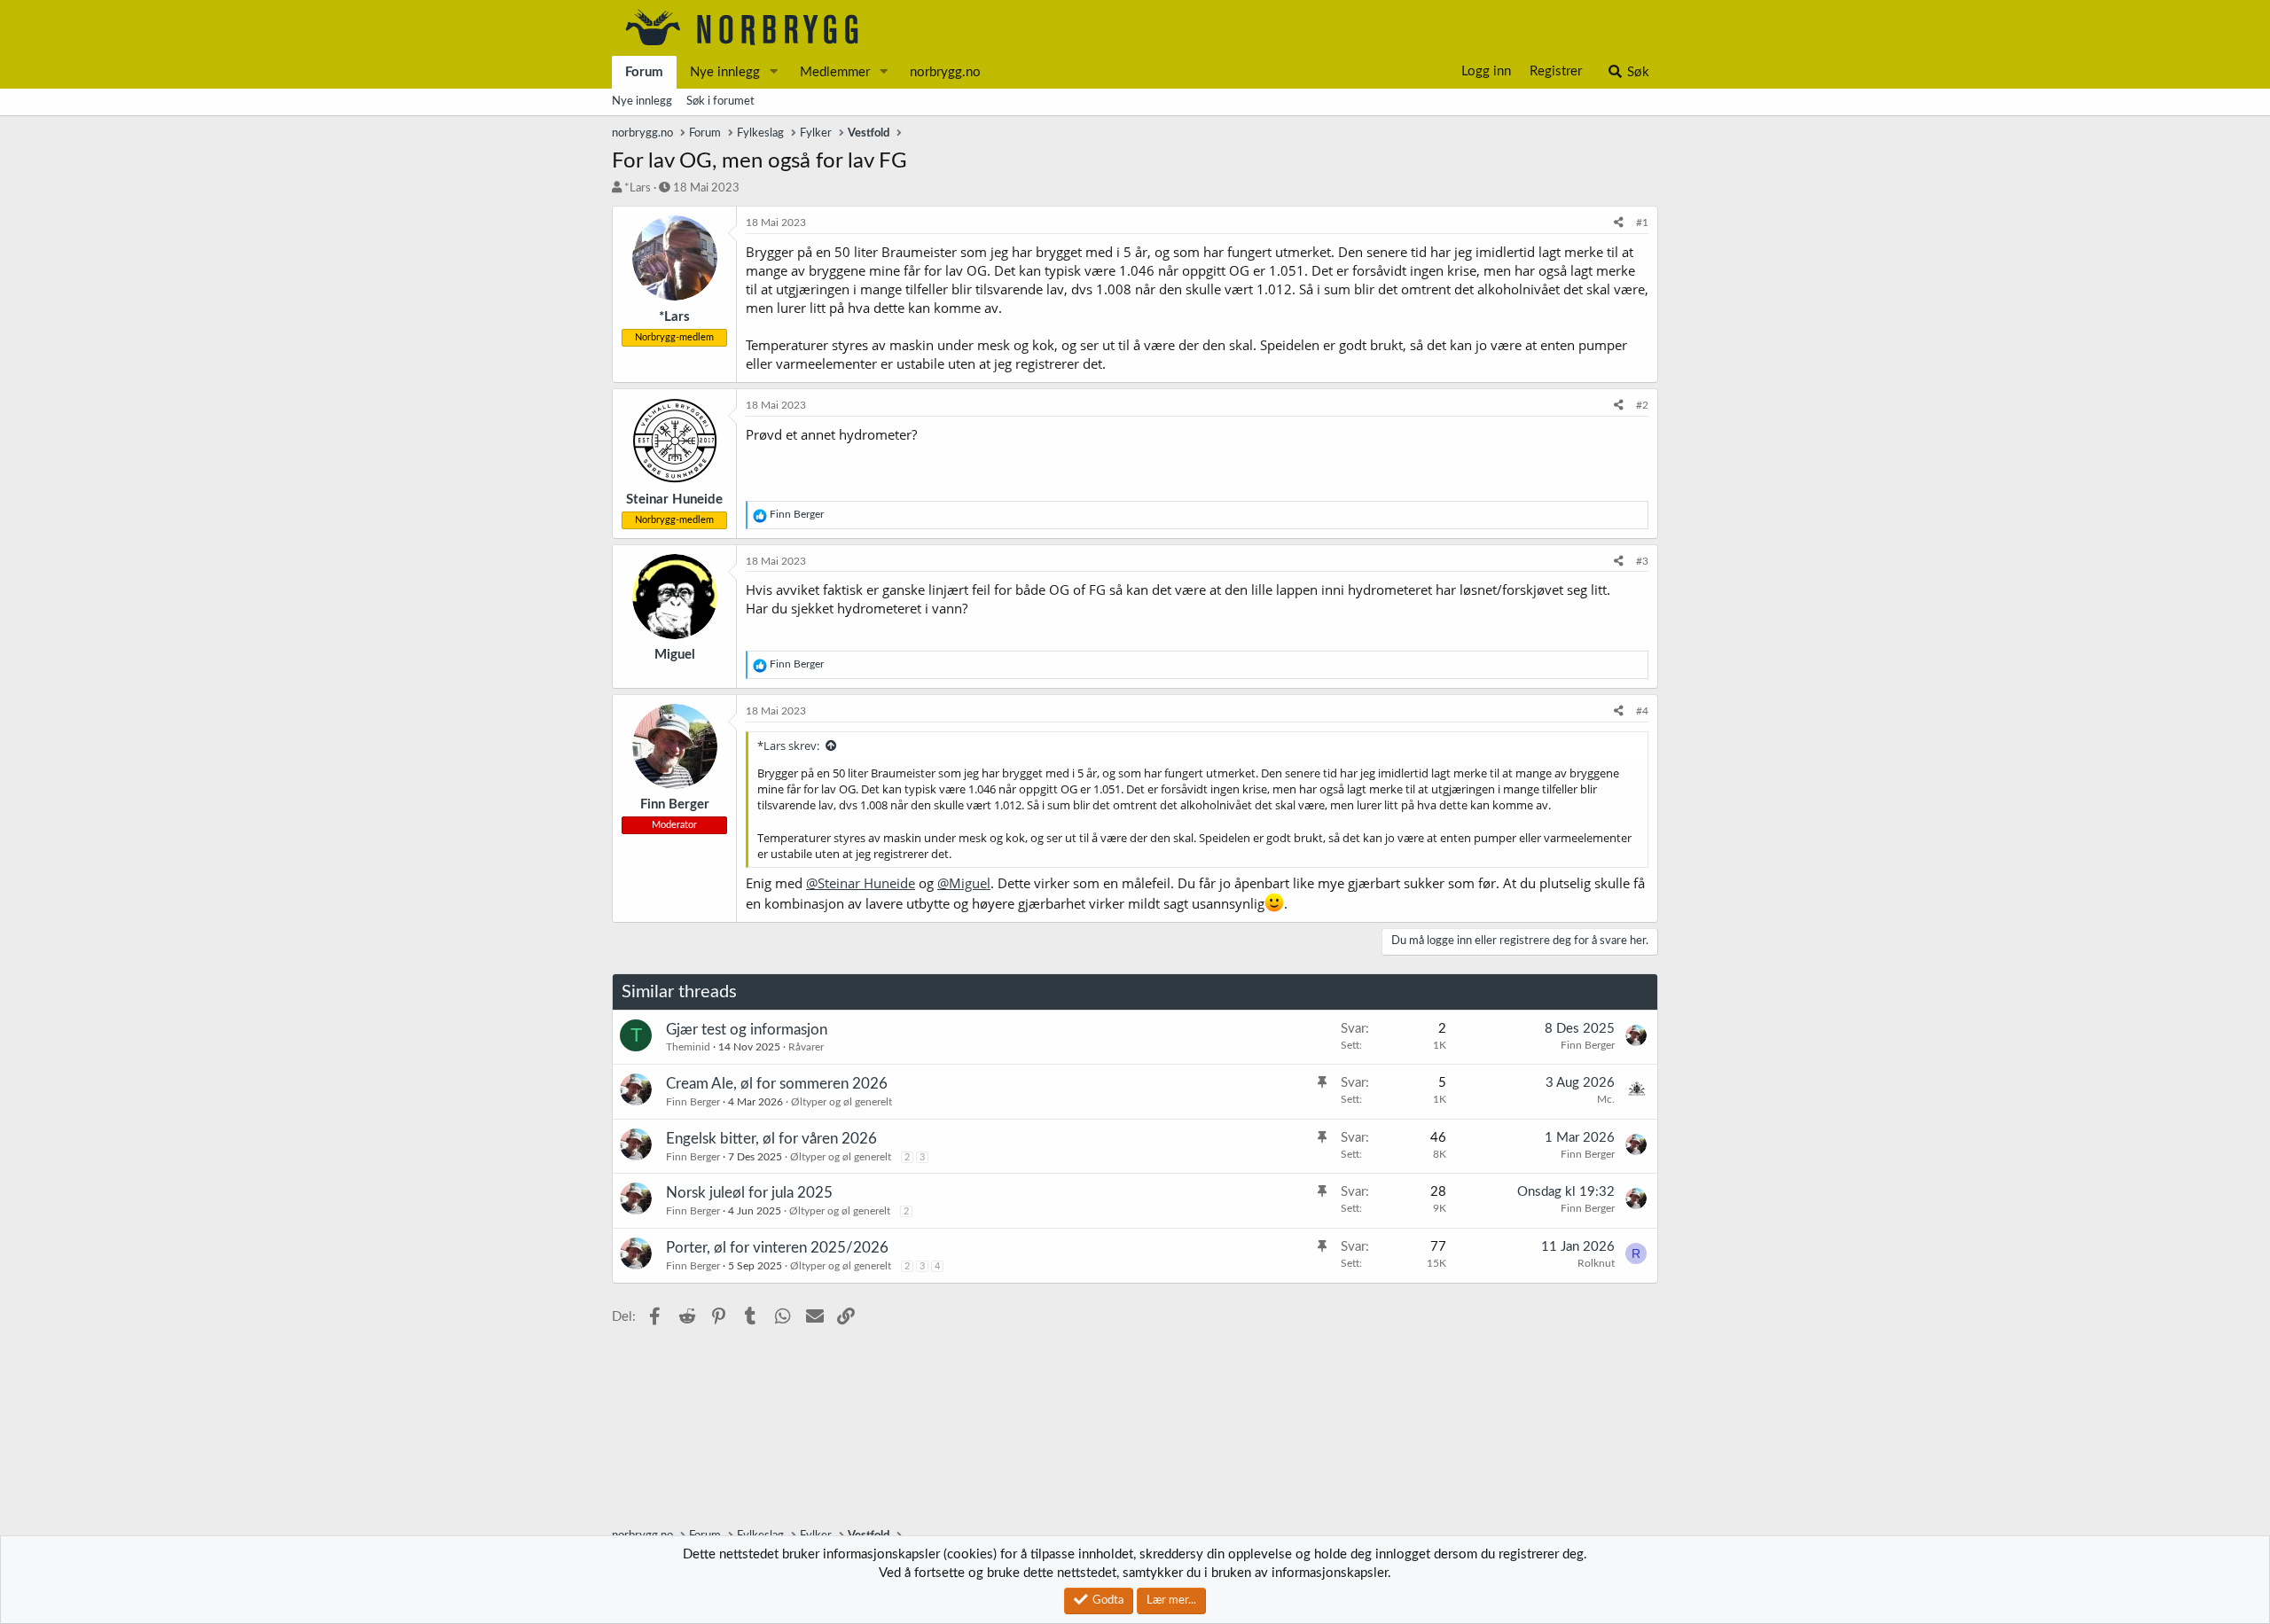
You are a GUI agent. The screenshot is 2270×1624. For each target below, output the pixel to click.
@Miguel (964, 883)
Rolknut (1596, 1263)
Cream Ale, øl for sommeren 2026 (777, 1084)
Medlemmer (835, 72)
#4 (1642, 711)
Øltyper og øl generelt (841, 1102)
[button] (774, 72)
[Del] (1619, 223)
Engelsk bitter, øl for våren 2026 (771, 1139)
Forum (644, 72)
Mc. (1606, 1099)
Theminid (688, 1047)
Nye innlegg (725, 72)
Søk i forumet (720, 101)
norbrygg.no (945, 72)
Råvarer (806, 1047)
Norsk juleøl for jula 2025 (749, 1193)
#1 (1642, 223)
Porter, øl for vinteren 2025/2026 (777, 1248)
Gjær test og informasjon (747, 1030)
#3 (1642, 561)
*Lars (638, 188)
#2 (1642, 405)
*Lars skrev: (788, 746)
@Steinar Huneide (861, 883)
